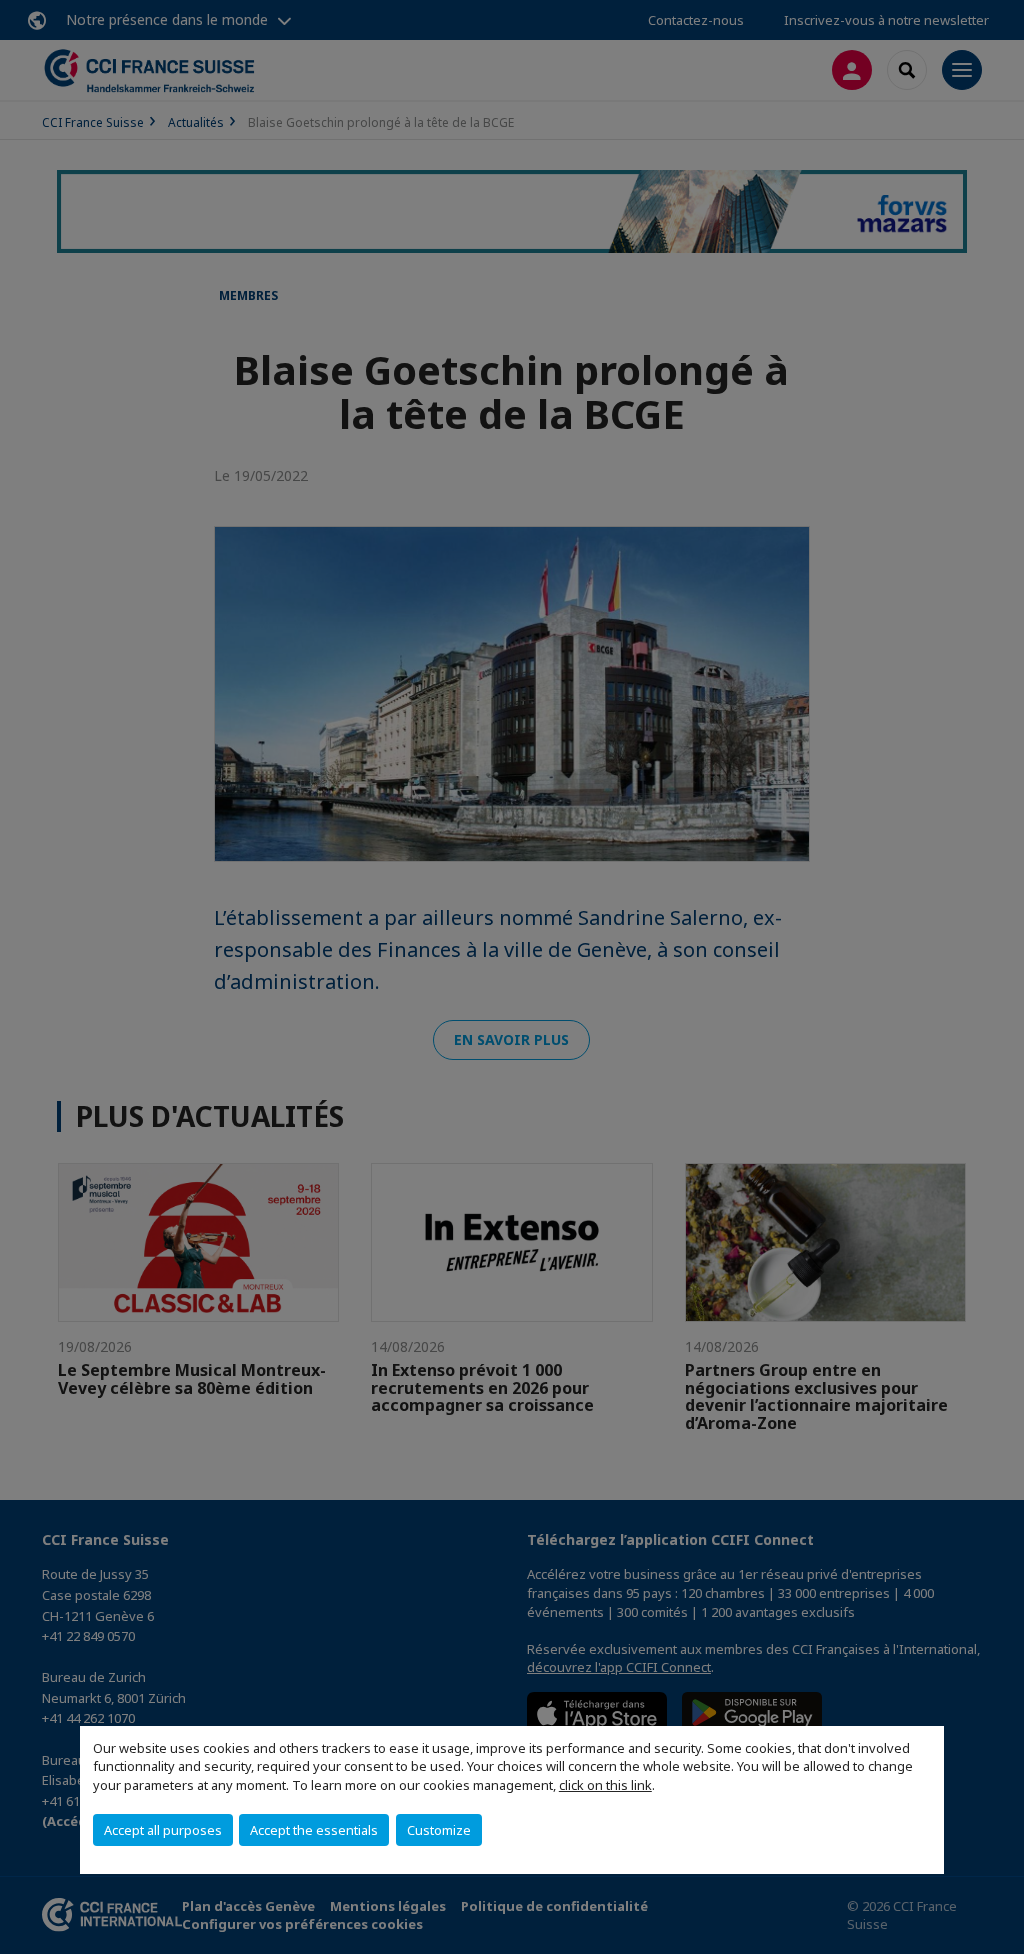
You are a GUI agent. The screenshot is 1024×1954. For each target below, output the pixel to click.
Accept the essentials (314, 1830)
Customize (439, 1830)
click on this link (605, 1785)
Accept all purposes (163, 1830)
